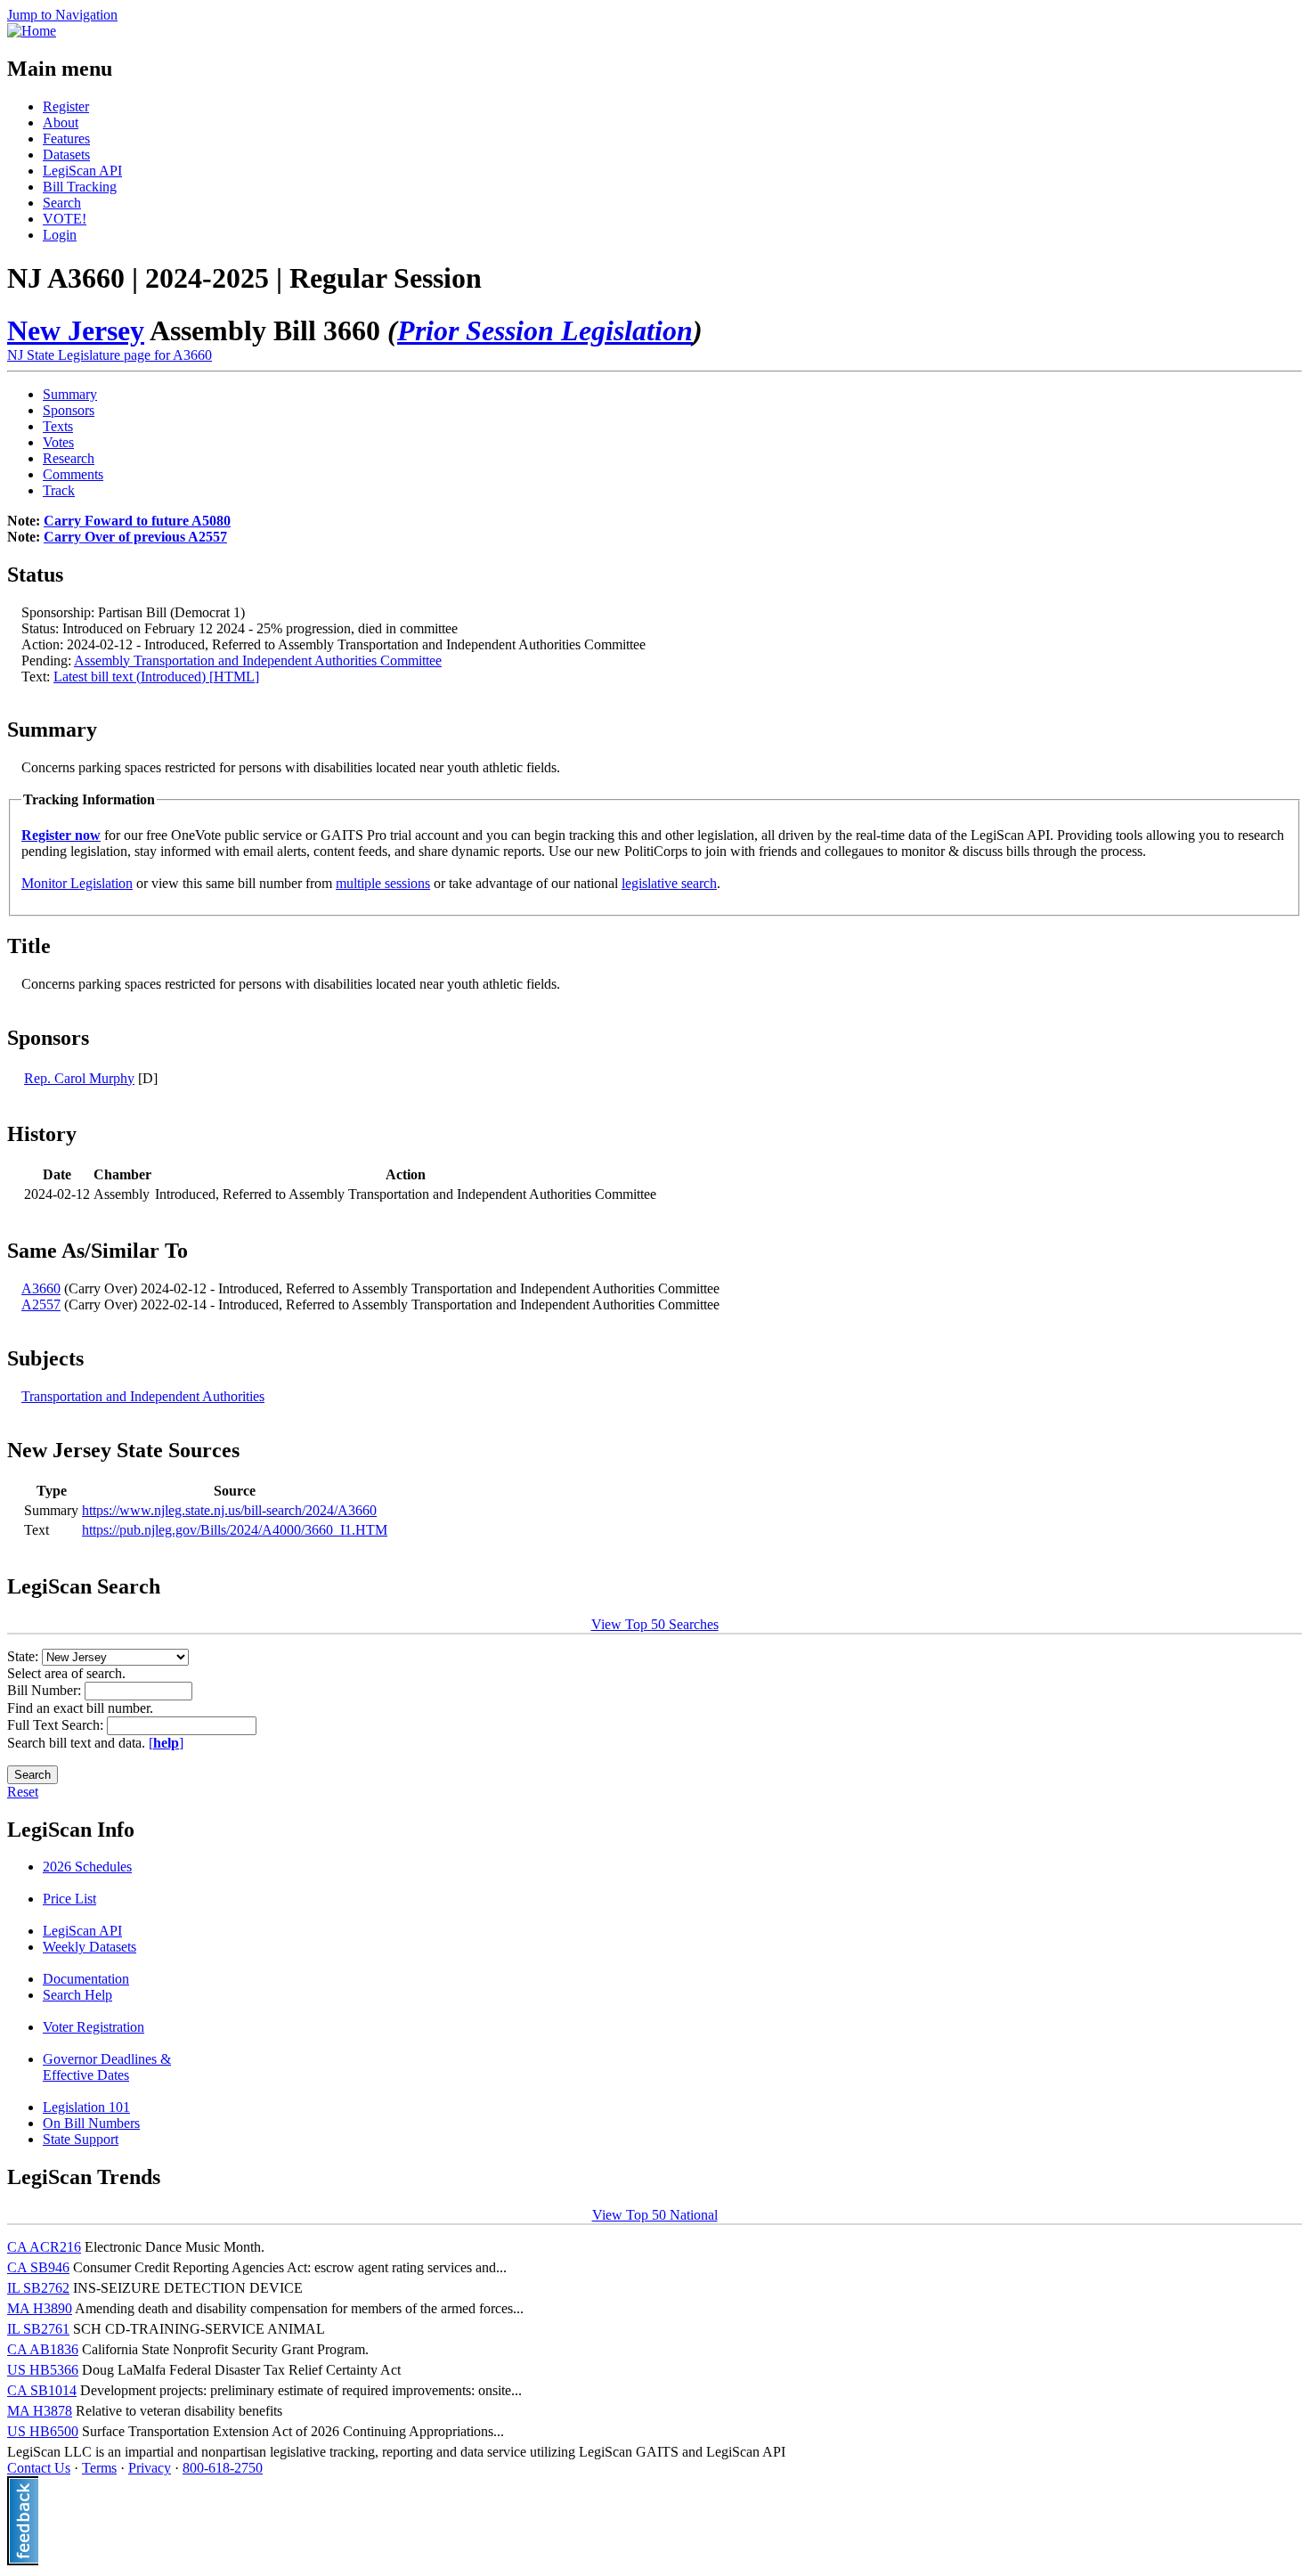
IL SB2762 (38, 2288)
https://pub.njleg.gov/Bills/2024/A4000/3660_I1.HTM (235, 1530)
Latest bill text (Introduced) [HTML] (156, 677)
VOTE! (65, 219)
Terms (99, 2468)
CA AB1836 (43, 2349)
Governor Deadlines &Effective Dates (107, 2067)
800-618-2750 (223, 2468)
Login (60, 235)
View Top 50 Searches (655, 1624)
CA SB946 (38, 2267)
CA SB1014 (42, 2390)
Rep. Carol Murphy (79, 1078)
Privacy (150, 2468)
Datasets (66, 155)
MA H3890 (40, 2308)
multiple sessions (383, 883)
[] (166, 1743)
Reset (23, 1792)
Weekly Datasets (89, 1947)
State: (24, 1656)
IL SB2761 (38, 2329)
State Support (81, 2139)
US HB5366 (43, 2370)
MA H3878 (40, 2411)
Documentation (86, 1979)
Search (62, 203)
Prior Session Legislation (545, 330)
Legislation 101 (86, 2107)
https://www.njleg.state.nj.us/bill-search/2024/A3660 (229, 1510)
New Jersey (76, 330)
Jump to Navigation (62, 15)
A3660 (41, 1288)
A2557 (41, 1304)
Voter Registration (93, 2027)
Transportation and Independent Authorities (143, 1396)
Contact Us (39, 2468)
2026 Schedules (87, 1867)
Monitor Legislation (77, 883)
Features (66, 139)
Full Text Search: (57, 1725)
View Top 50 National (655, 2215)
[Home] (32, 31)
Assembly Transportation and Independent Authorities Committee (258, 660)
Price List (69, 1899)
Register (66, 106)
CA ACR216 (44, 2247)
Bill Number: (46, 1690)
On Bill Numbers (91, 2123)
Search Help (77, 1995)
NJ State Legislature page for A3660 (110, 355)
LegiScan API (82, 171)
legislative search (669, 883)
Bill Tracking (80, 187)
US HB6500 (43, 2431)
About (61, 122)
